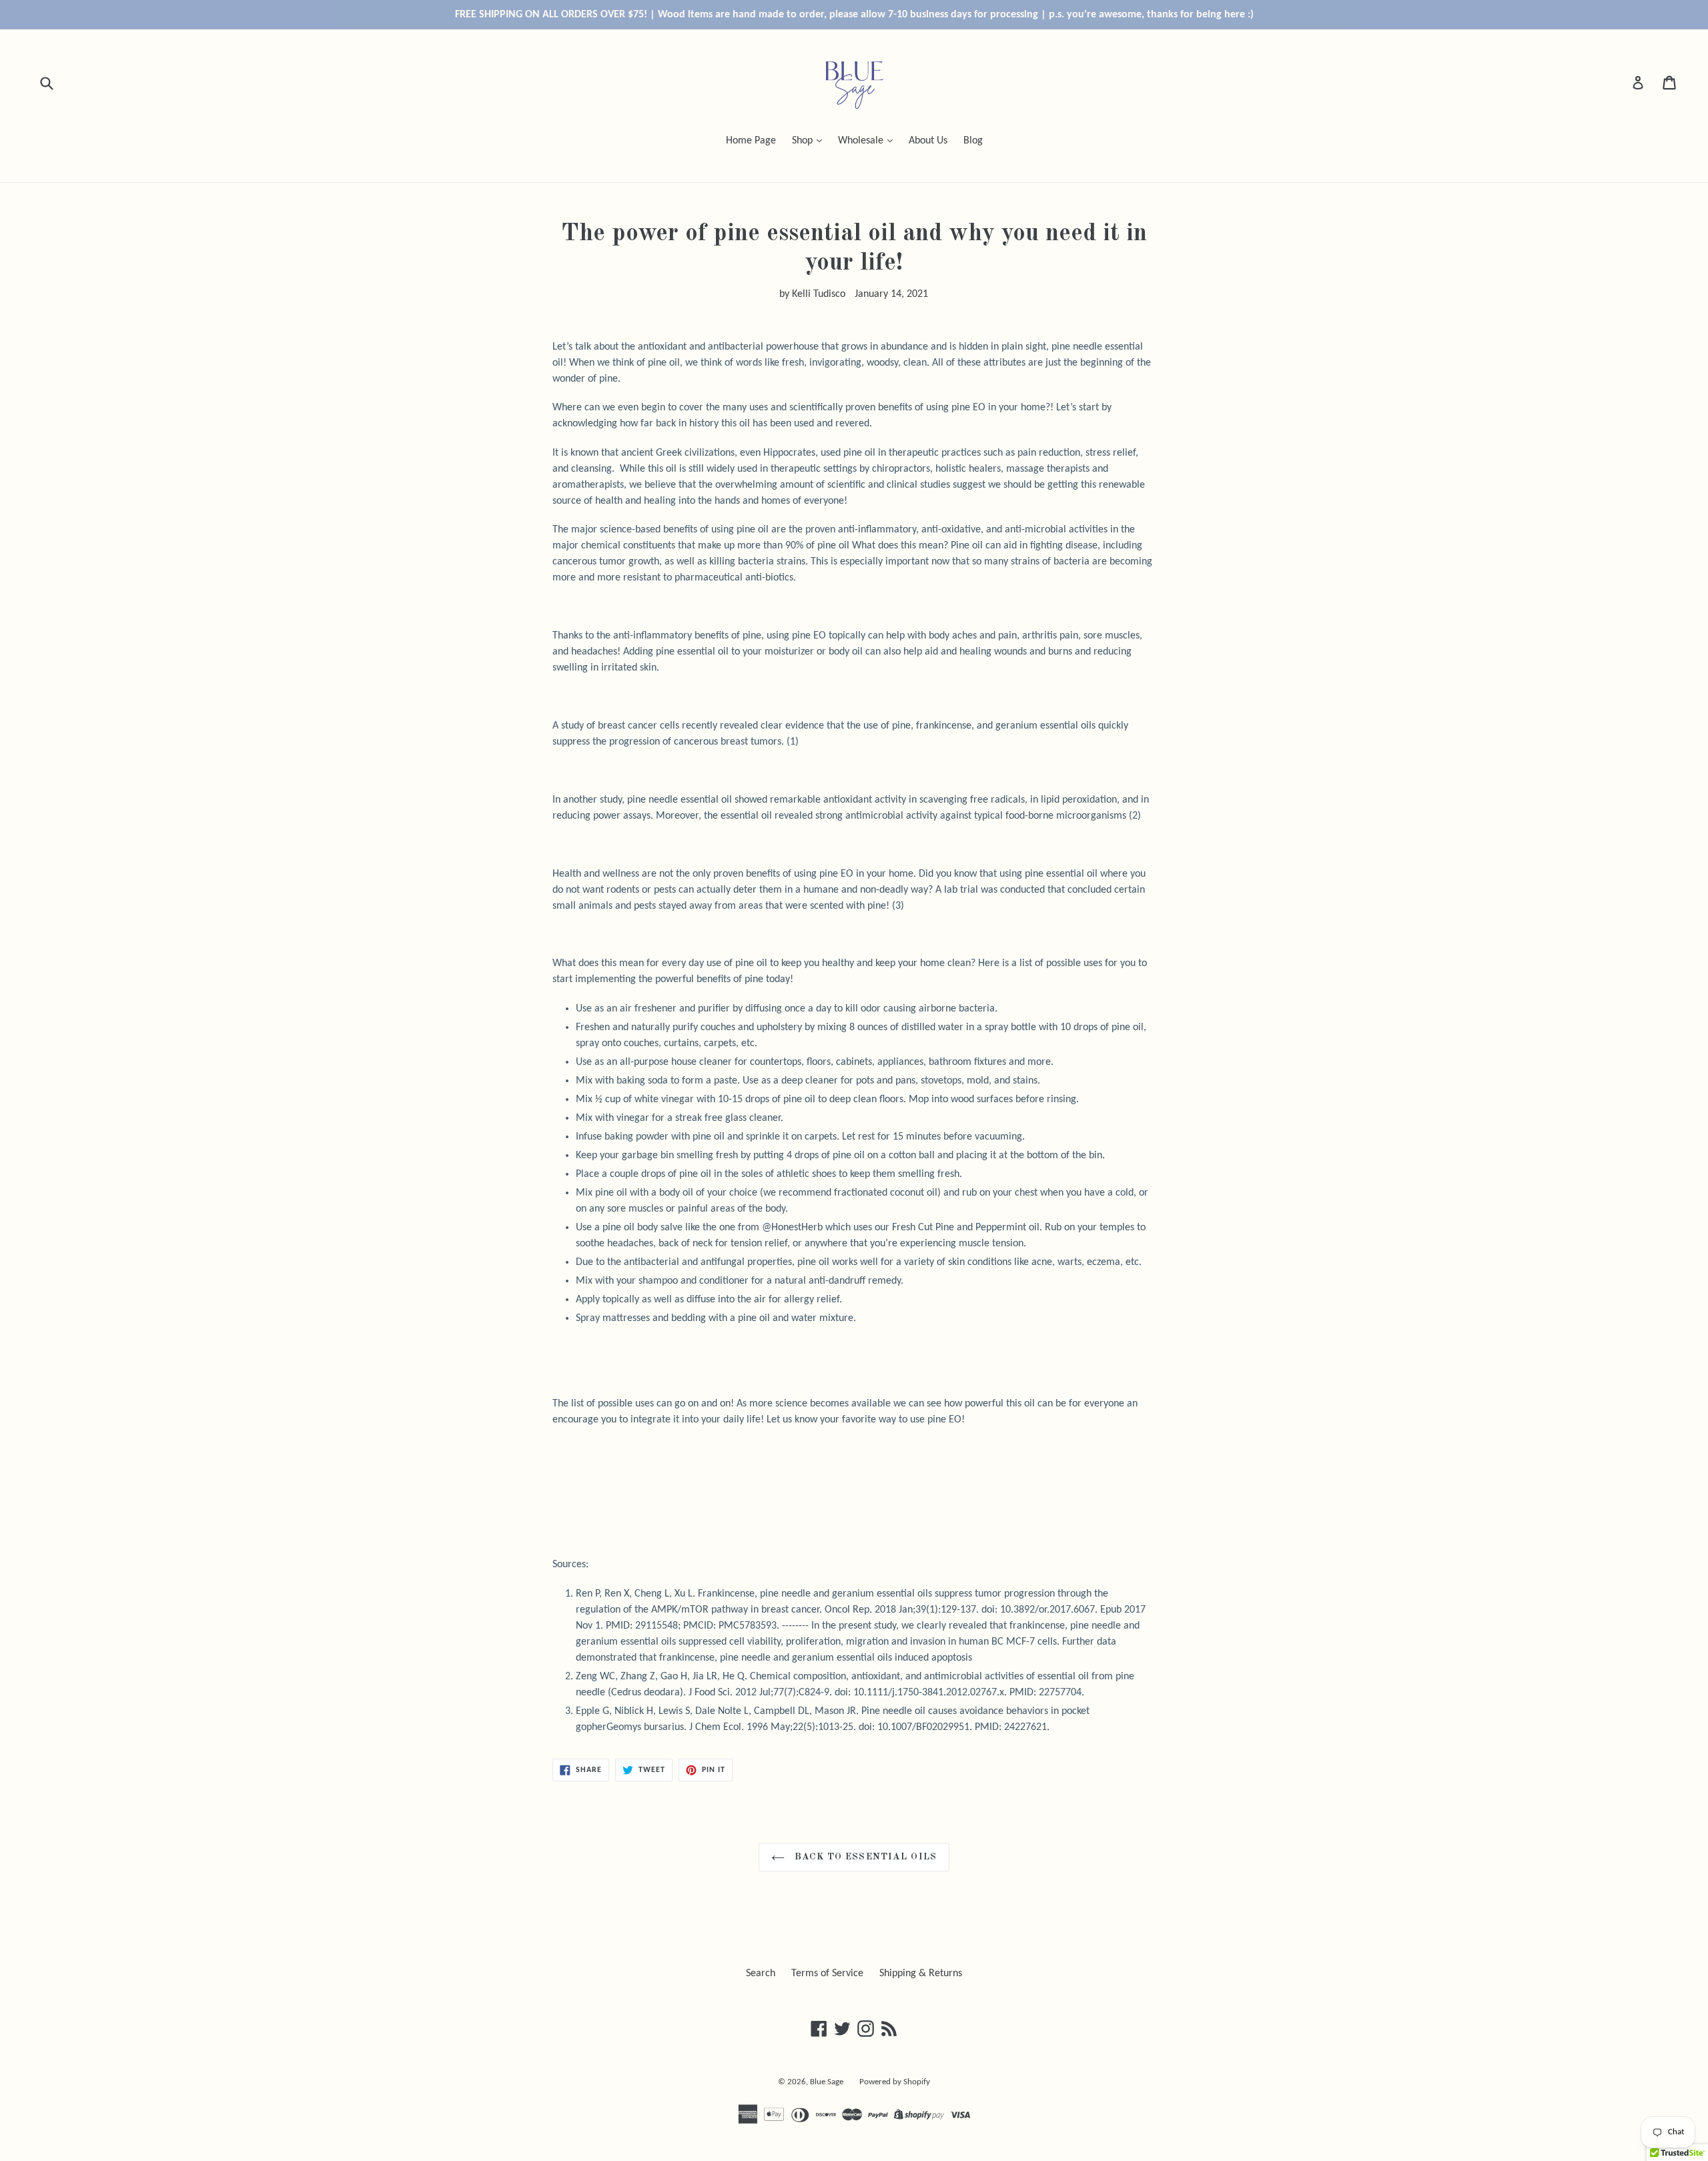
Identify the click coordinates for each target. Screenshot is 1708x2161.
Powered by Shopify (895, 2082)
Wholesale (862, 141)
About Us (928, 141)
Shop (804, 141)
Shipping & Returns (921, 1974)
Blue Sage (827, 2082)
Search (761, 1974)
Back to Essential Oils (864, 1857)
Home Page (751, 141)
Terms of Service (827, 1974)
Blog (973, 141)
